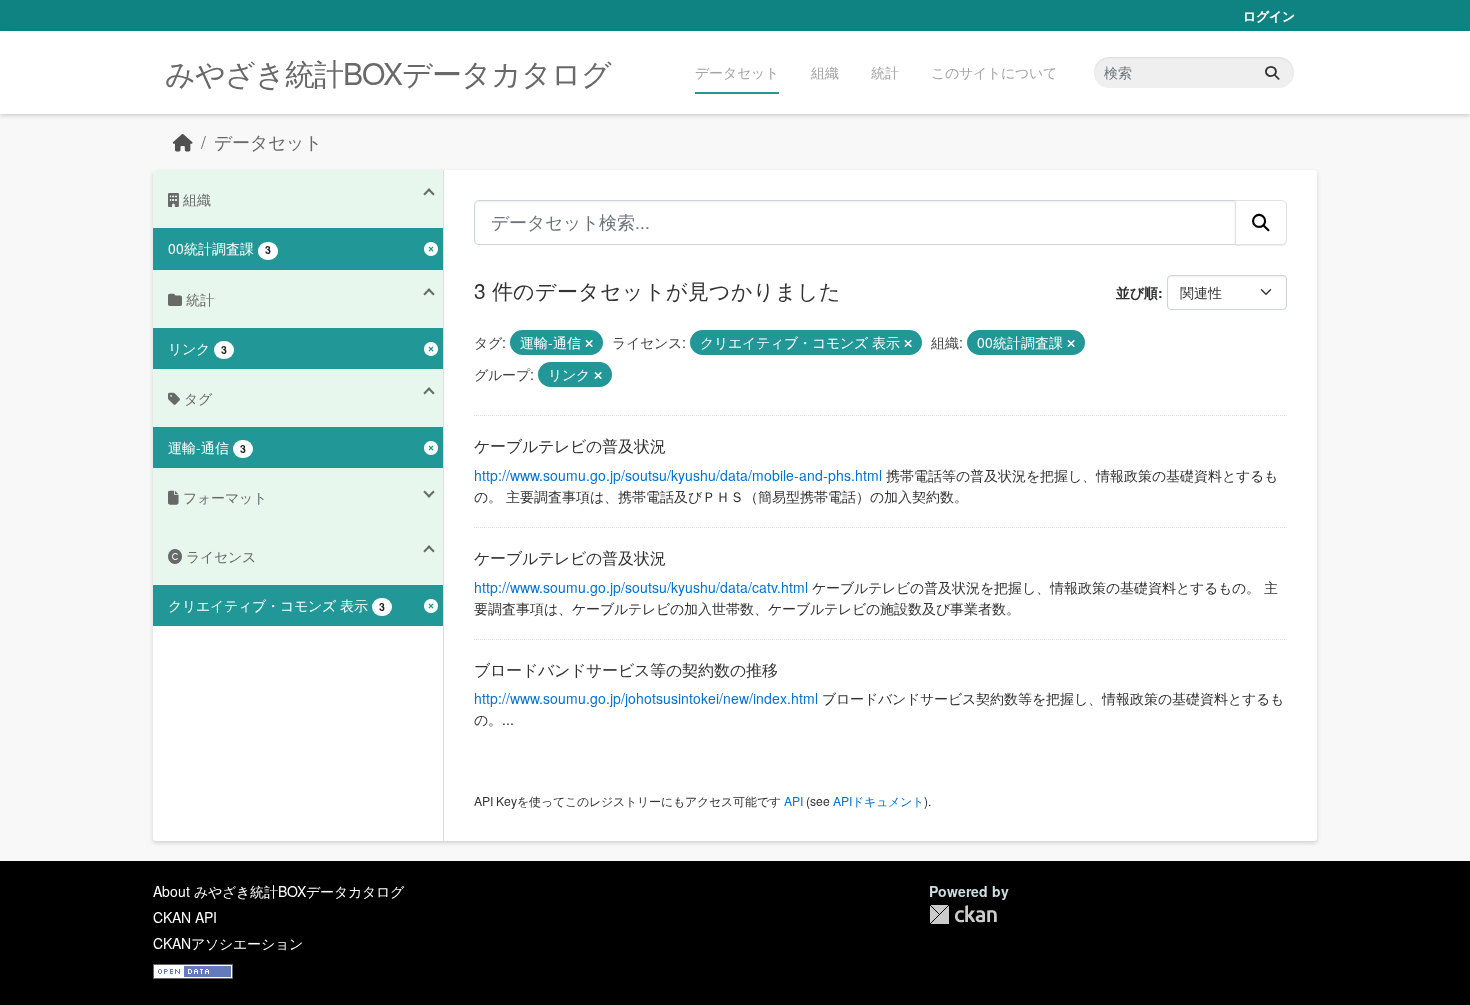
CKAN (963, 914)
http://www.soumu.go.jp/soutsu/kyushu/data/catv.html (641, 587)
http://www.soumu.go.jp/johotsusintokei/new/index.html (646, 698)
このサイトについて (994, 72)
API (793, 800)
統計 (885, 72)
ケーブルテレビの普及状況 (570, 445)
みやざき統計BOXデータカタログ (388, 72)
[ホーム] (183, 141)
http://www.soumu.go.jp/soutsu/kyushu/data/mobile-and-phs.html (678, 475)
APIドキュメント (878, 800)
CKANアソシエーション (228, 943)
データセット (737, 72)
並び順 (1137, 292)
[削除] (589, 343)
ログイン (1269, 15)
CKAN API (185, 917)
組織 (825, 72)
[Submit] (1272, 72)
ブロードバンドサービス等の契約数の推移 (626, 669)
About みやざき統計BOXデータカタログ (278, 891)
